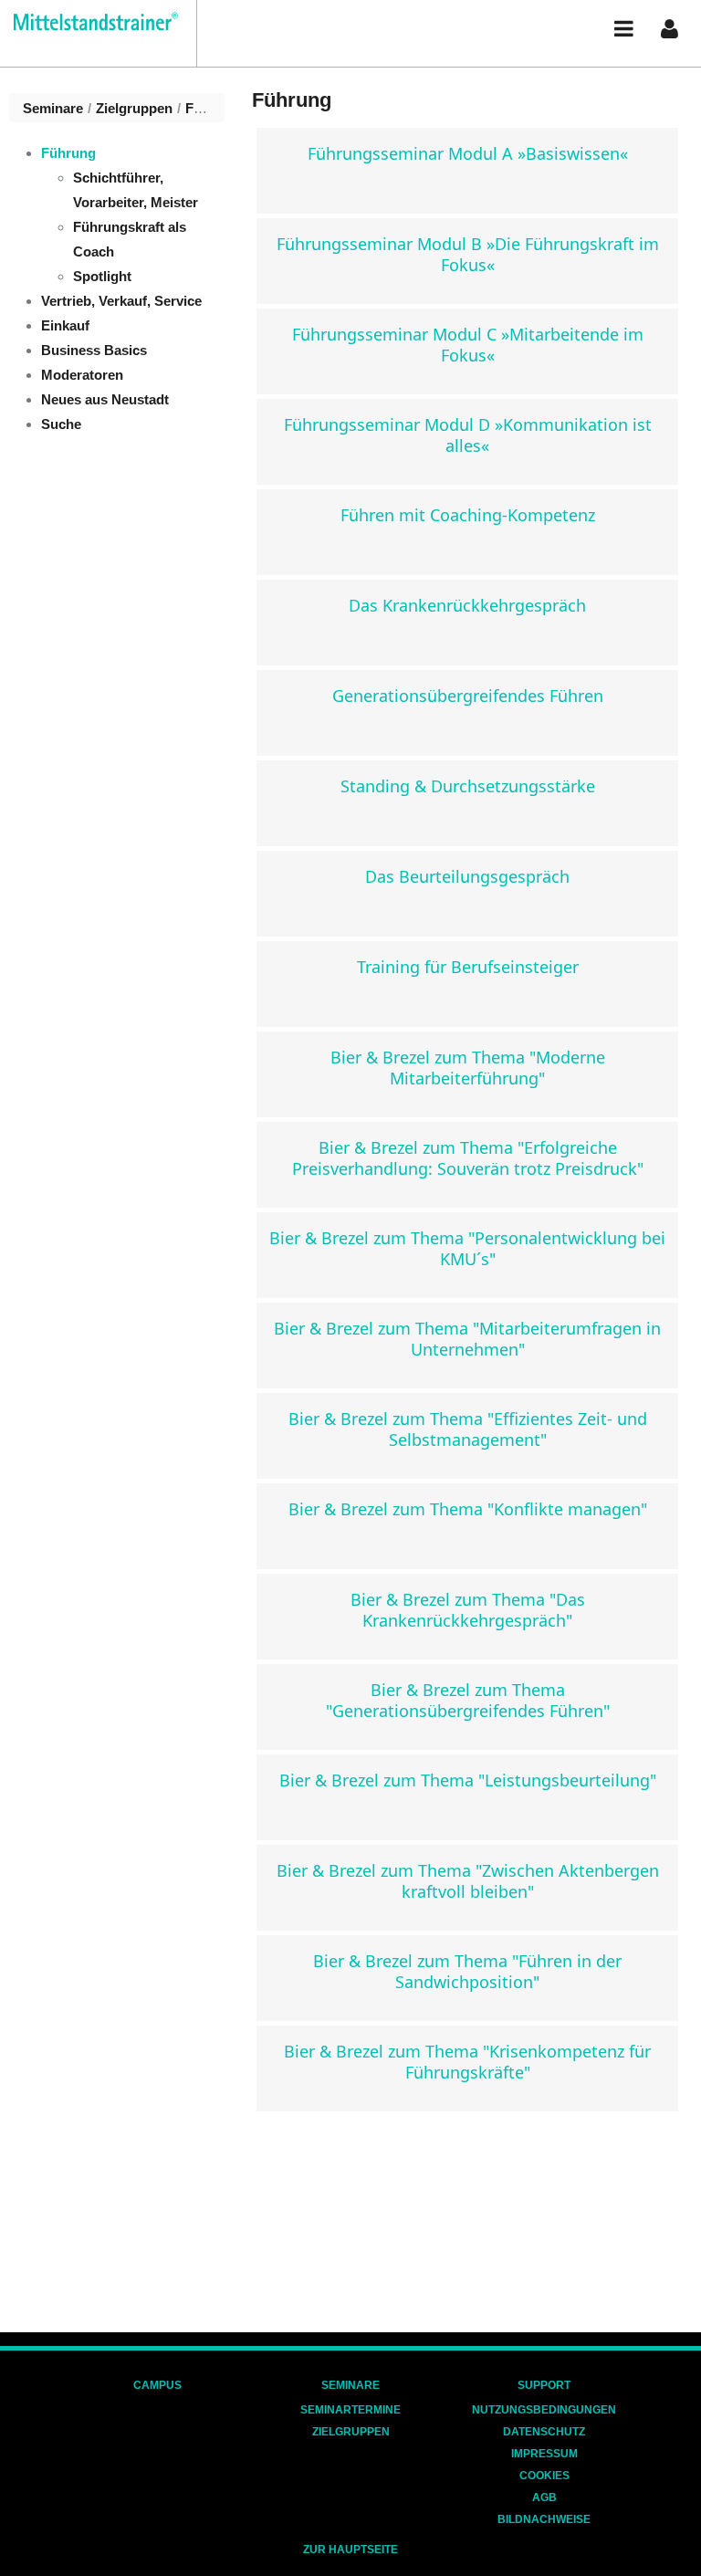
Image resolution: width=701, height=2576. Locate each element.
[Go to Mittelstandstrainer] (89, 21)
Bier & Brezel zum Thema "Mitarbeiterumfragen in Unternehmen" (467, 1339)
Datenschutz (544, 2432)
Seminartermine (350, 2410)
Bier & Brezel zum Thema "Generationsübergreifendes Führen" (468, 1700)
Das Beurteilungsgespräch (467, 876)
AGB (544, 2497)
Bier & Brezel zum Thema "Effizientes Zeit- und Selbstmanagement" (468, 1429)
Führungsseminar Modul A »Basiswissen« (468, 153)
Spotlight (102, 276)
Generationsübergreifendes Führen (468, 696)
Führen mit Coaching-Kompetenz (468, 515)
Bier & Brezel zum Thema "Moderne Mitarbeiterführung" (468, 1068)
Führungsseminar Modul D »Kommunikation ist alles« (468, 435)
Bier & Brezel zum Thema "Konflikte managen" (468, 1509)
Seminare (53, 108)
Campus (157, 2385)
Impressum (544, 2454)
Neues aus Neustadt (105, 399)
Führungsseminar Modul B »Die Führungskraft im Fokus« (468, 254)
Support (544, 2385)
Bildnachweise (544, 2519)
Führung (213, 108)
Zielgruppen (134, 108)
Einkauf (65, 325)
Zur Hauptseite (350, 2550)
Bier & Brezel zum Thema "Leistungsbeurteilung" (468, 1780)
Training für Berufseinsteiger (468, 967)
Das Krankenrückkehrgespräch (467, 605)
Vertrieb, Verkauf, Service (121, 301)
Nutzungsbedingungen (544, 2410)
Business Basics (94, 350)
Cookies (544, 2476)
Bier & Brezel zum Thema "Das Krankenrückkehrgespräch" (468, 1610)
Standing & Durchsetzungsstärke (468, 786)
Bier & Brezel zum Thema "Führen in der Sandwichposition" (467, 1971)
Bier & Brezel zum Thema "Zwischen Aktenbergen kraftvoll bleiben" (468, 1881)
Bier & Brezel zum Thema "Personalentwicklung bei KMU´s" (467, 1248)
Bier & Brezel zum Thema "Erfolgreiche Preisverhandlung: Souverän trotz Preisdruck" (468, 1158)
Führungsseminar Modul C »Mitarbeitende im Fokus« (468, 345)
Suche (61, 424)
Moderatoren (82, 375)
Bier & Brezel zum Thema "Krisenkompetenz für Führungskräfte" (467, 2062)
